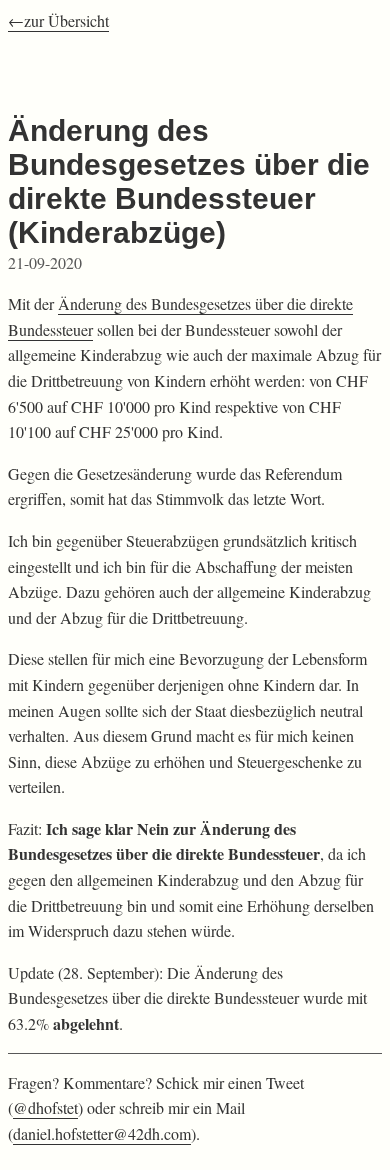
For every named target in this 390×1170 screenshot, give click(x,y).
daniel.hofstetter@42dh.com (102, 1133)
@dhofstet (45, 1107)
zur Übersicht (66, 20)
